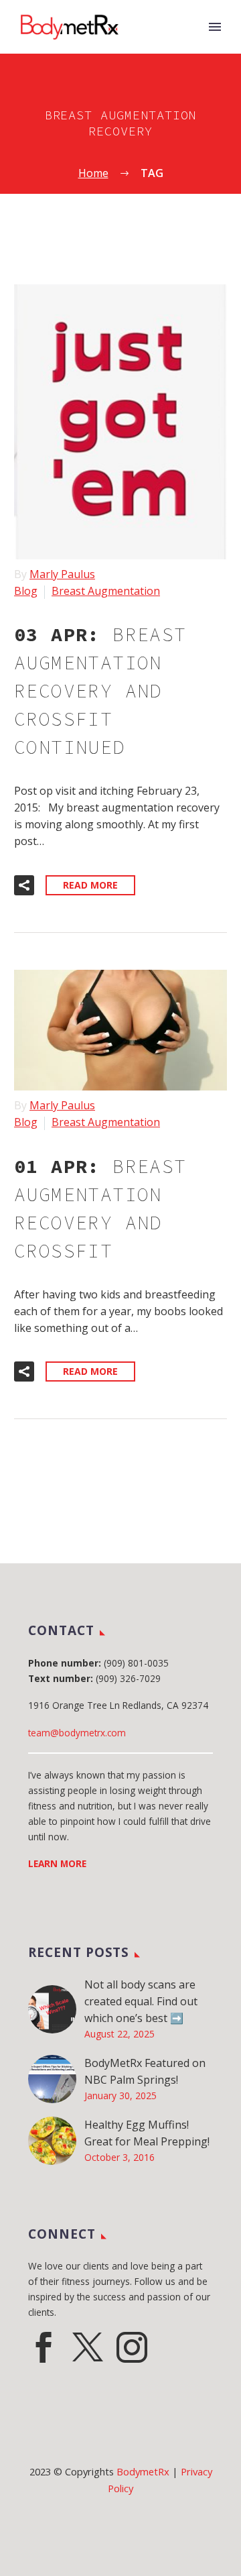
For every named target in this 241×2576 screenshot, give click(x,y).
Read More (90, 885)
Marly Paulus (62, 574)
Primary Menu (215, 27)
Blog (26, 591)
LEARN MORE (57, 1863)
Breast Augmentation (106, 591)
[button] (24, 885)
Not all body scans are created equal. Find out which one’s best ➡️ (141, 2001)
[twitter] (88, 2347)
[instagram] (132, 2347)
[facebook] (44, 2347)
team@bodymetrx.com (77, 1733)
